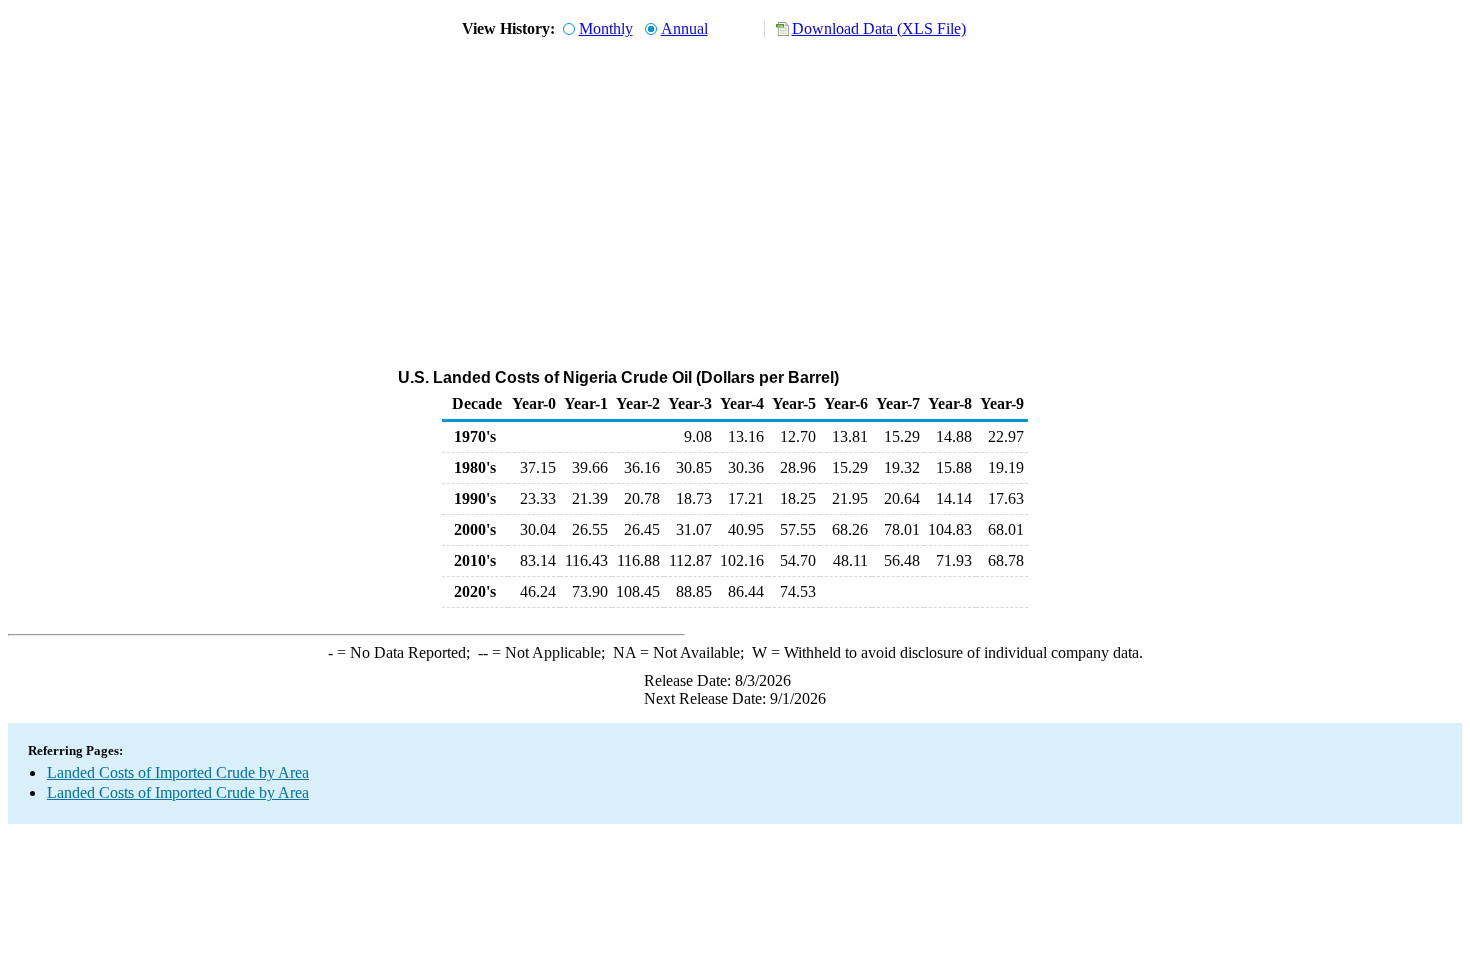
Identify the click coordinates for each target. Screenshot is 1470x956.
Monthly (606, 28)
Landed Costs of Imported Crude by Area (178, 772)
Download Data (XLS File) (879, 28)
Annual (684, 28)
